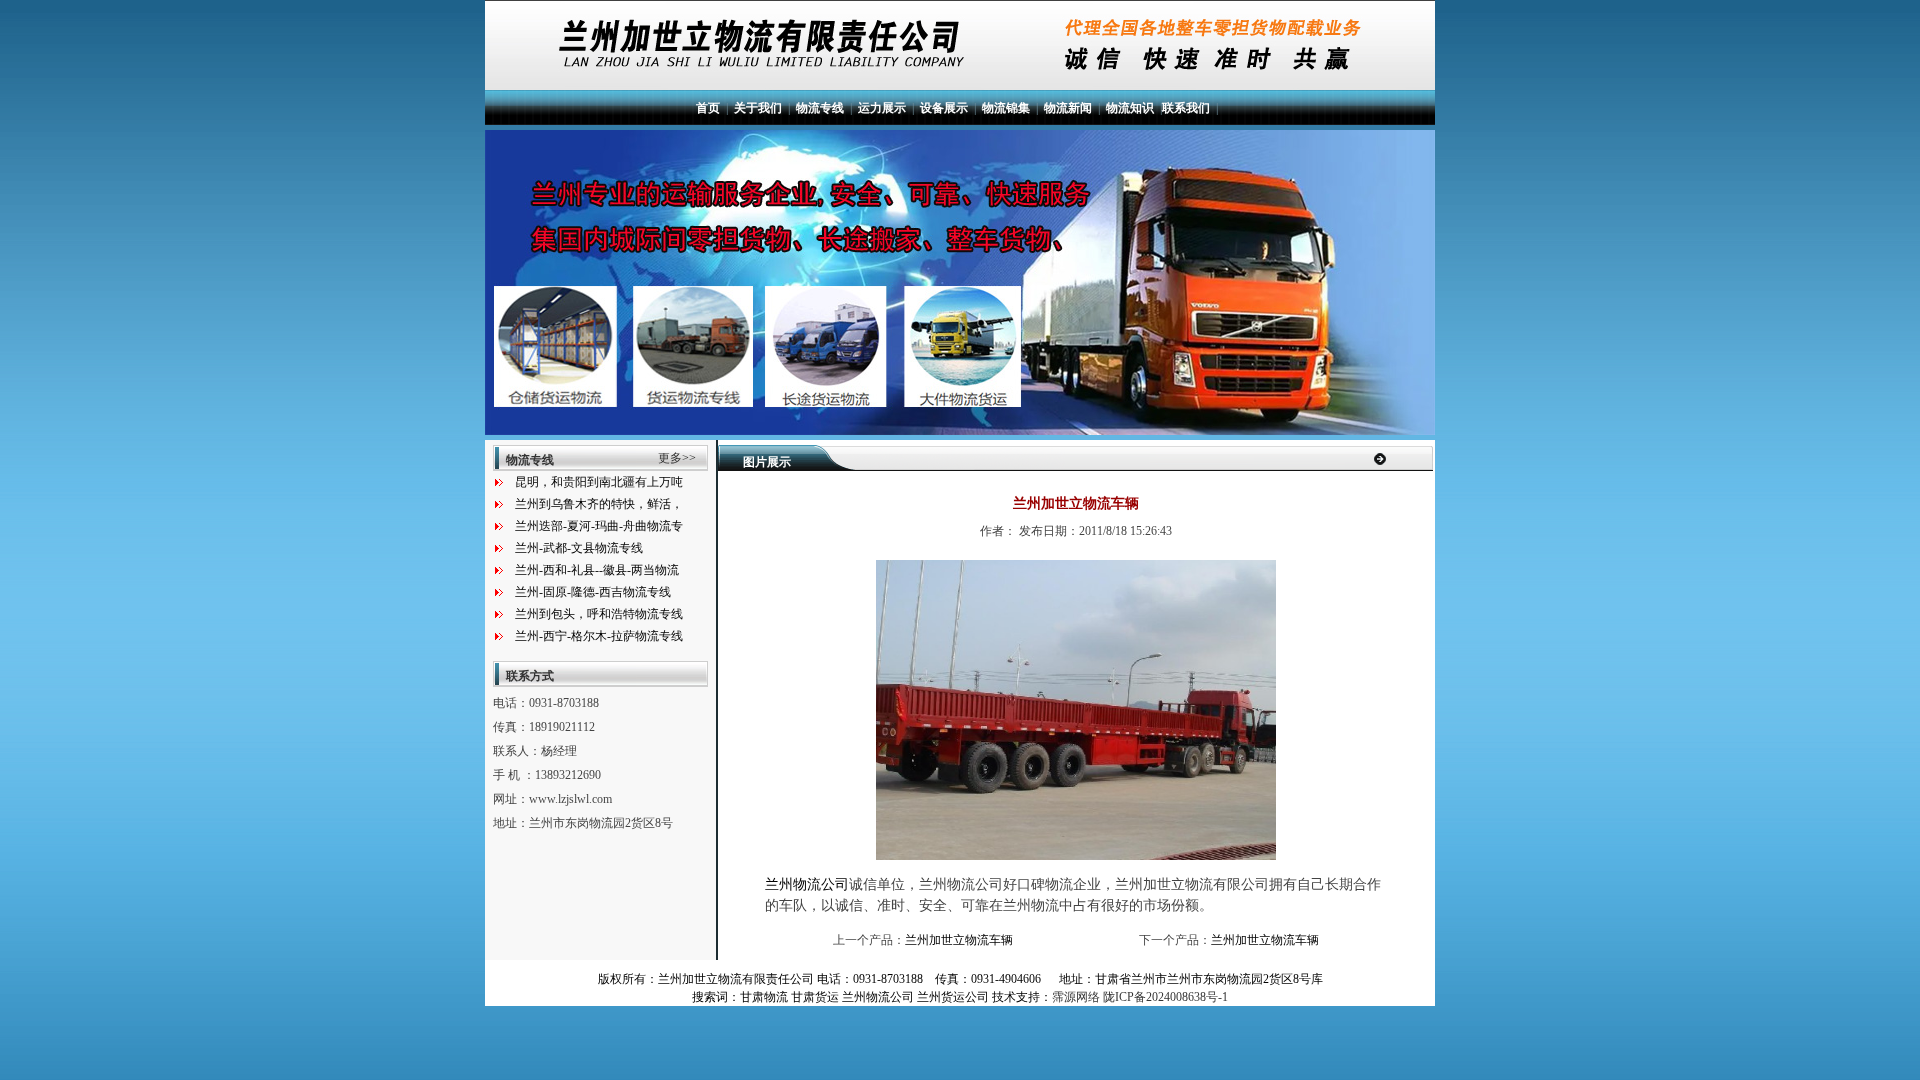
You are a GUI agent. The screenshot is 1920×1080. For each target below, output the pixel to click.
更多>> (677, 458)
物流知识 (1130, 108)
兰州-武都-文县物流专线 (579, 548)
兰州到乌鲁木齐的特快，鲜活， (599, 504)
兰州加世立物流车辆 (959, 940)
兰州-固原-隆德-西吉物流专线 (593, 592)
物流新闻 (1068, 108)
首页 (708, 108)
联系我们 (1186, 108)
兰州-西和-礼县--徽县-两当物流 (597, 570)
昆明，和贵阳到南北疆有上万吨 (599, 482)
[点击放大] (1076, 856)
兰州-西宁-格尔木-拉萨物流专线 (599, 636)
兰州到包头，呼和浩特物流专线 (599, 614)
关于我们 (758, 108)
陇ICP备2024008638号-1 (1165, 997)
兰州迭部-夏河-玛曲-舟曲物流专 (599, 526)
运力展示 (882, 108)
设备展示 (944, 108)
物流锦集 (1006, 108)
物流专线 (820, 108)
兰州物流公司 (807, 884)
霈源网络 (1076, 997)
